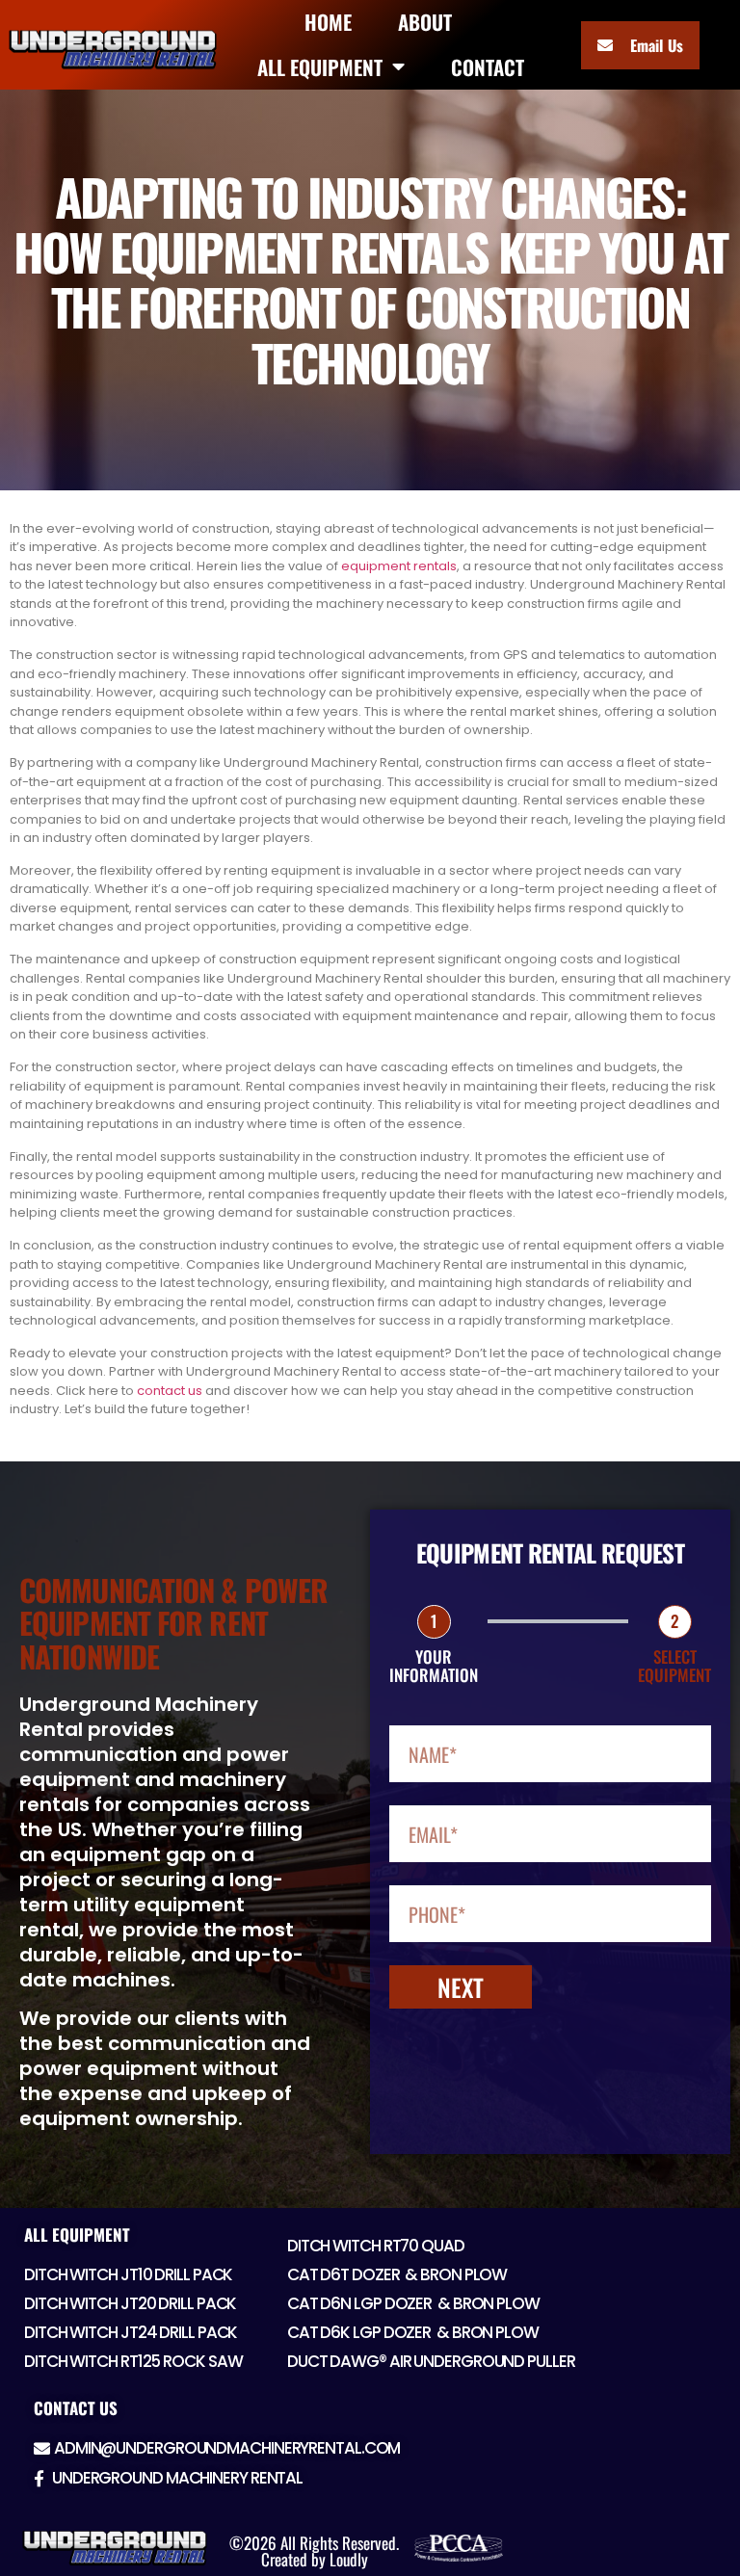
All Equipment (77, 2234)
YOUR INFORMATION (434, 1666)
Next (461, 1987)
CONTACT (488, 67)
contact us (170, 1391)
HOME (328, 22)
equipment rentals (399, 566)
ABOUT (425, 22)
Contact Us (76, 2408)
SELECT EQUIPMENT (674, 1666)
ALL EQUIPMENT (320, 67)
